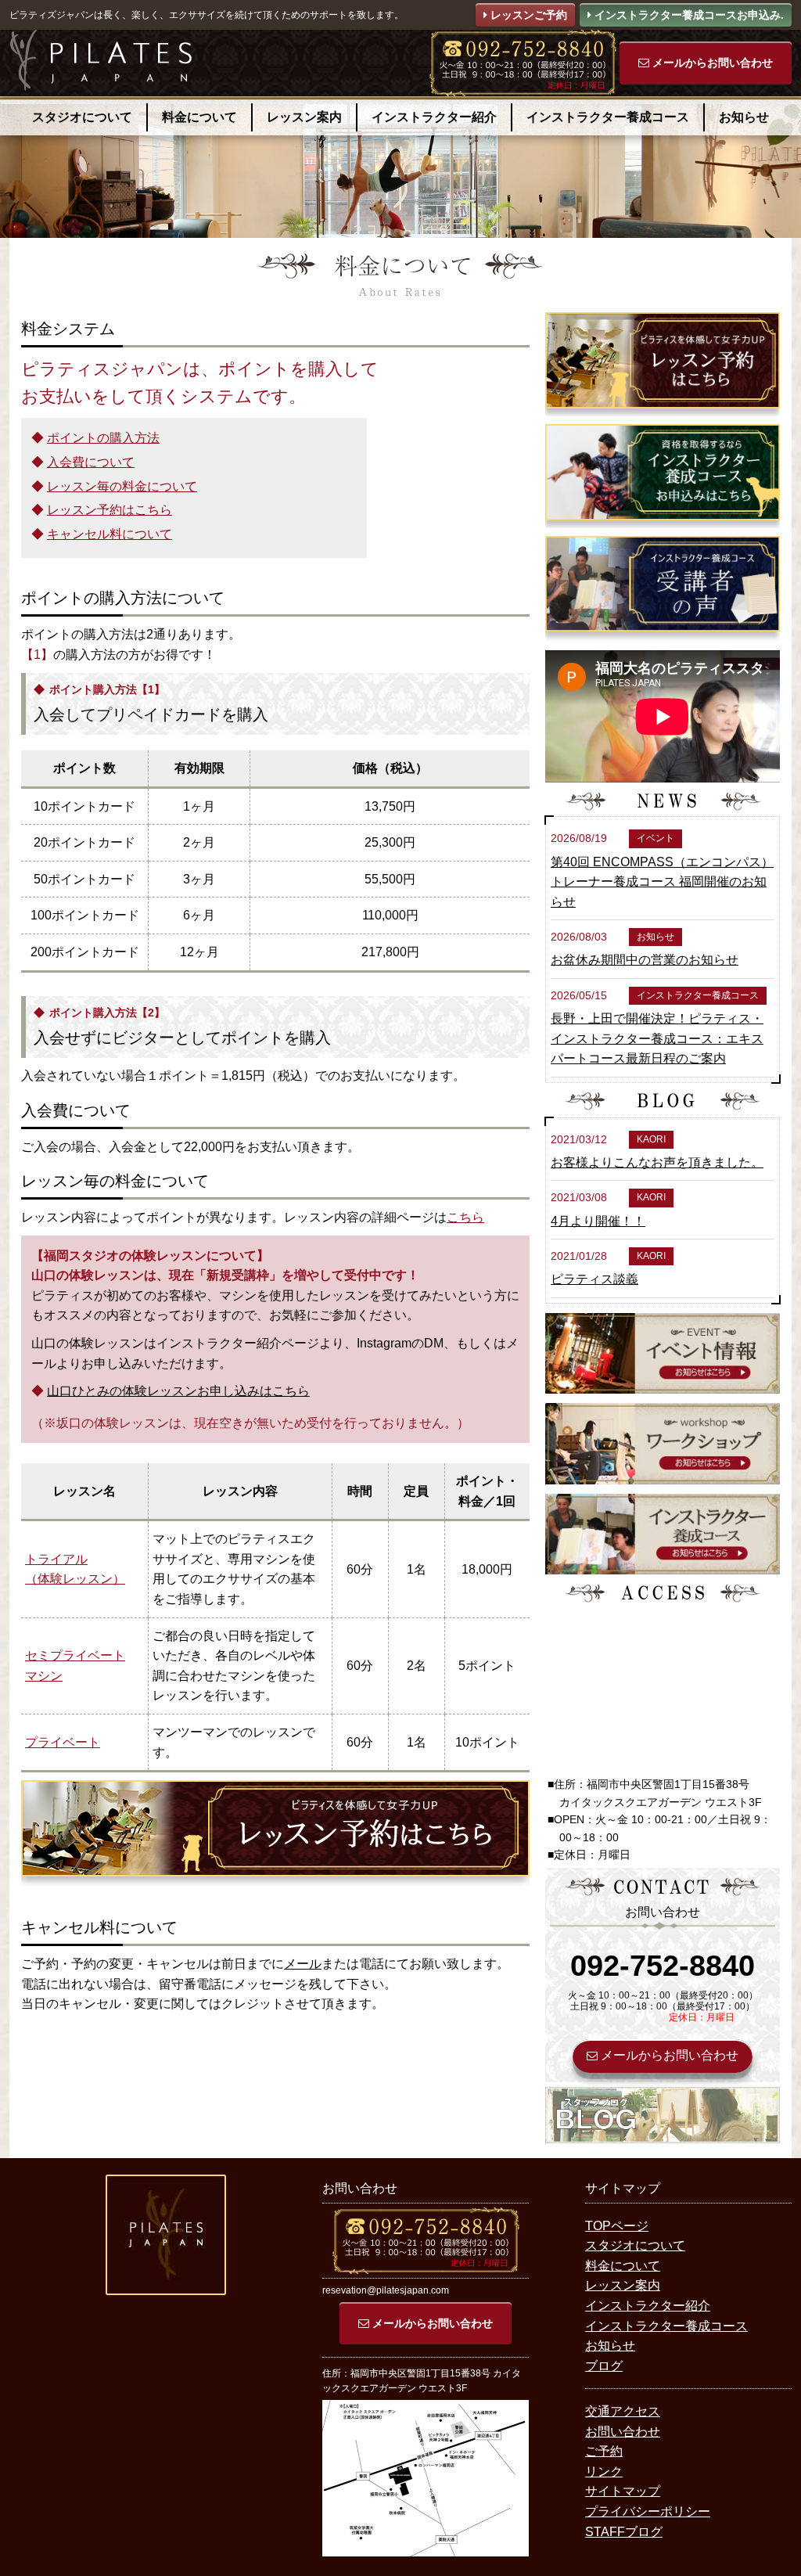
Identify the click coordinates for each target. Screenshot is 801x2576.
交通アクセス (623, 2411)
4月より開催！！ (598, 1221)
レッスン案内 (304, 117)
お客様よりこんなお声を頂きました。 (657, 1162)
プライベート (63, 1742)
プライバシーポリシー (648, 2511)
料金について (199, 117)
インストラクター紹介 (434, 117)
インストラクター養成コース (608, 117)
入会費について (91, 462)
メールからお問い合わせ (711, 63)
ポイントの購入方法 (103, 438)
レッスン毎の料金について (122, 486)
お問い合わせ (623, 2432)
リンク (604, 2472)
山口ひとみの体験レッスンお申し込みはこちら (178, 1391)
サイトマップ (623, 2491)
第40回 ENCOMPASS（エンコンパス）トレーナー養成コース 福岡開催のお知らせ (662, 882)
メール (303, 1964)
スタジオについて (82, 117)
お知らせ (744, 117)
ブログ (604, 2366)
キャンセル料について (110, 534)
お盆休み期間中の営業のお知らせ (645, 960)
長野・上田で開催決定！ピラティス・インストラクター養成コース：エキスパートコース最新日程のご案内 (657, 1038)
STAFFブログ (624, 2532)
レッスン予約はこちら (110, 510)
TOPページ (617, 2226)
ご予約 (604, 2451)
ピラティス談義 (594, 1279)
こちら (465, 1217)
